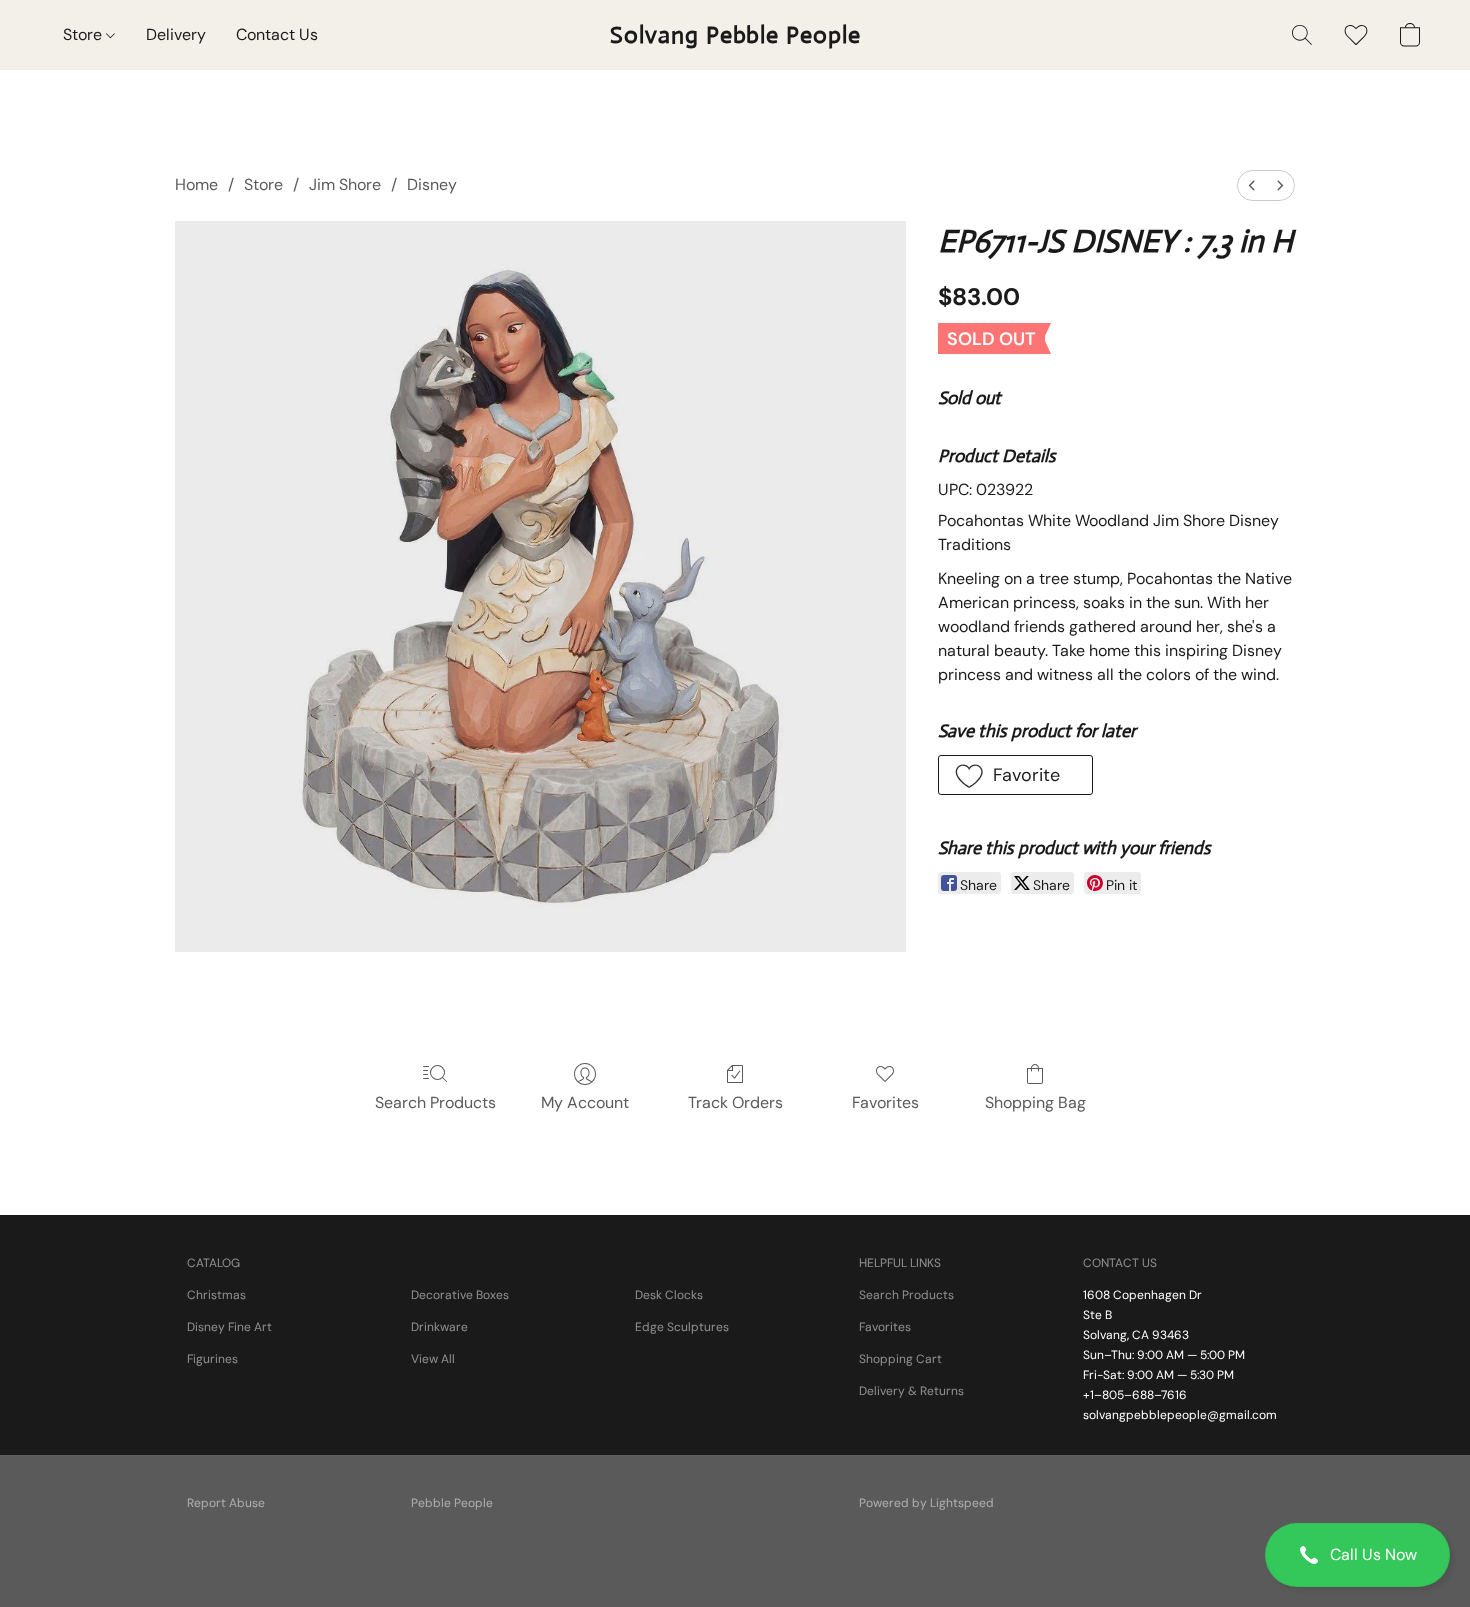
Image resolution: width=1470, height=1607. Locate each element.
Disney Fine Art (229, 1327)
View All (433, 1359)
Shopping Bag (1035, 1102)
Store (84, 34)
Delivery (176, 34)
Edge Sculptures (682, 1327)
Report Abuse (226, 1503)
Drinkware (439, 1327)
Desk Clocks (669, 1295)
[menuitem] (1252, 185)
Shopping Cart (900, 1359)
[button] (1357, 1555)
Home (196, 184)
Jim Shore (345, 184)
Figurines (212, 1359)
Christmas (216, 1295)
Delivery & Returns (911, 1391)
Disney (432, 184)
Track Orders (735, 1102)
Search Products (435, 1102)
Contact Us (277, 34)
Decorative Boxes (460, 1295)
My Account (585, 1102)
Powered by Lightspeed (926, 1503)
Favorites (885, 1102)
